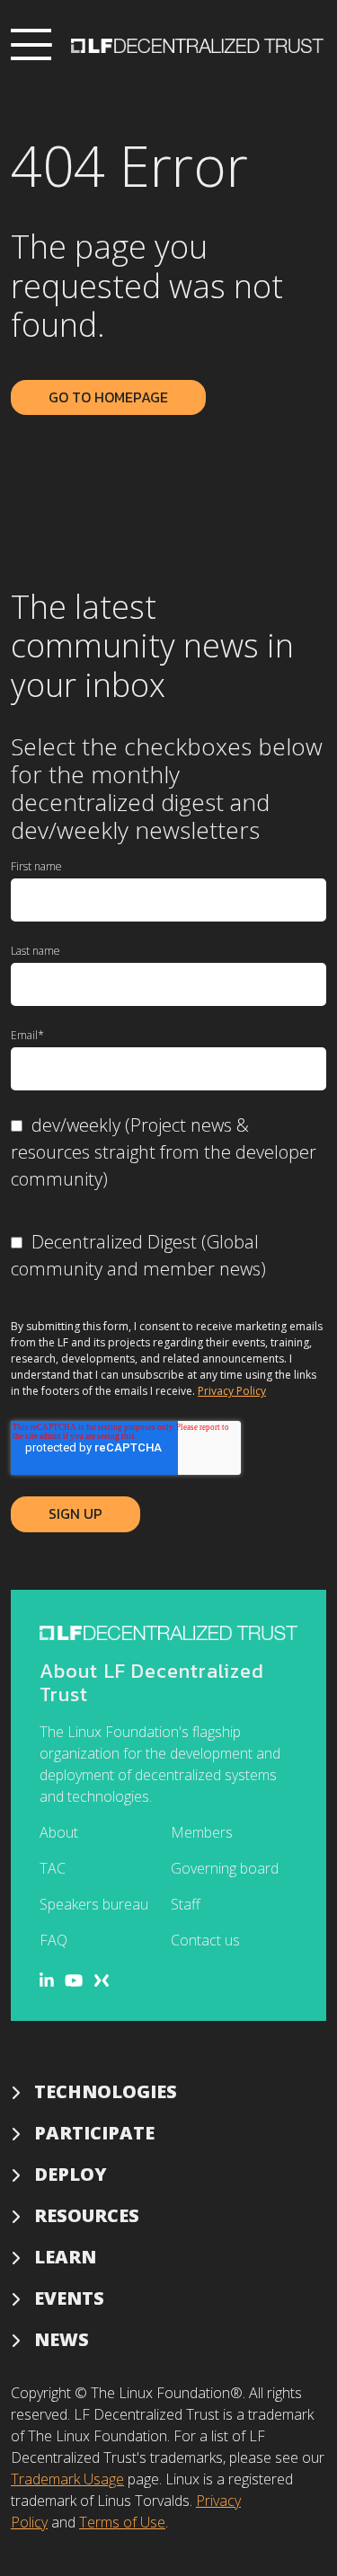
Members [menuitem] (202, 1832)
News (62, 2339)
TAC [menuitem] (53, 1868)
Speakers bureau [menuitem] (94, 1904)
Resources (87, 2215)
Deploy (71, 2174)
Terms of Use (122, 2522)
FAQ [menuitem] (53, 1940)
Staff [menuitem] (186, 1904)
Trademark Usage (67, 2479)
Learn (65, 2257)
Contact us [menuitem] (205, 1940)
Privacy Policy (232, 1391)
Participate (94, 2133)
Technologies (106, 2091)
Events (69, 2298)
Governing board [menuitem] (225, 1868)
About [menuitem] (59, 1832)
